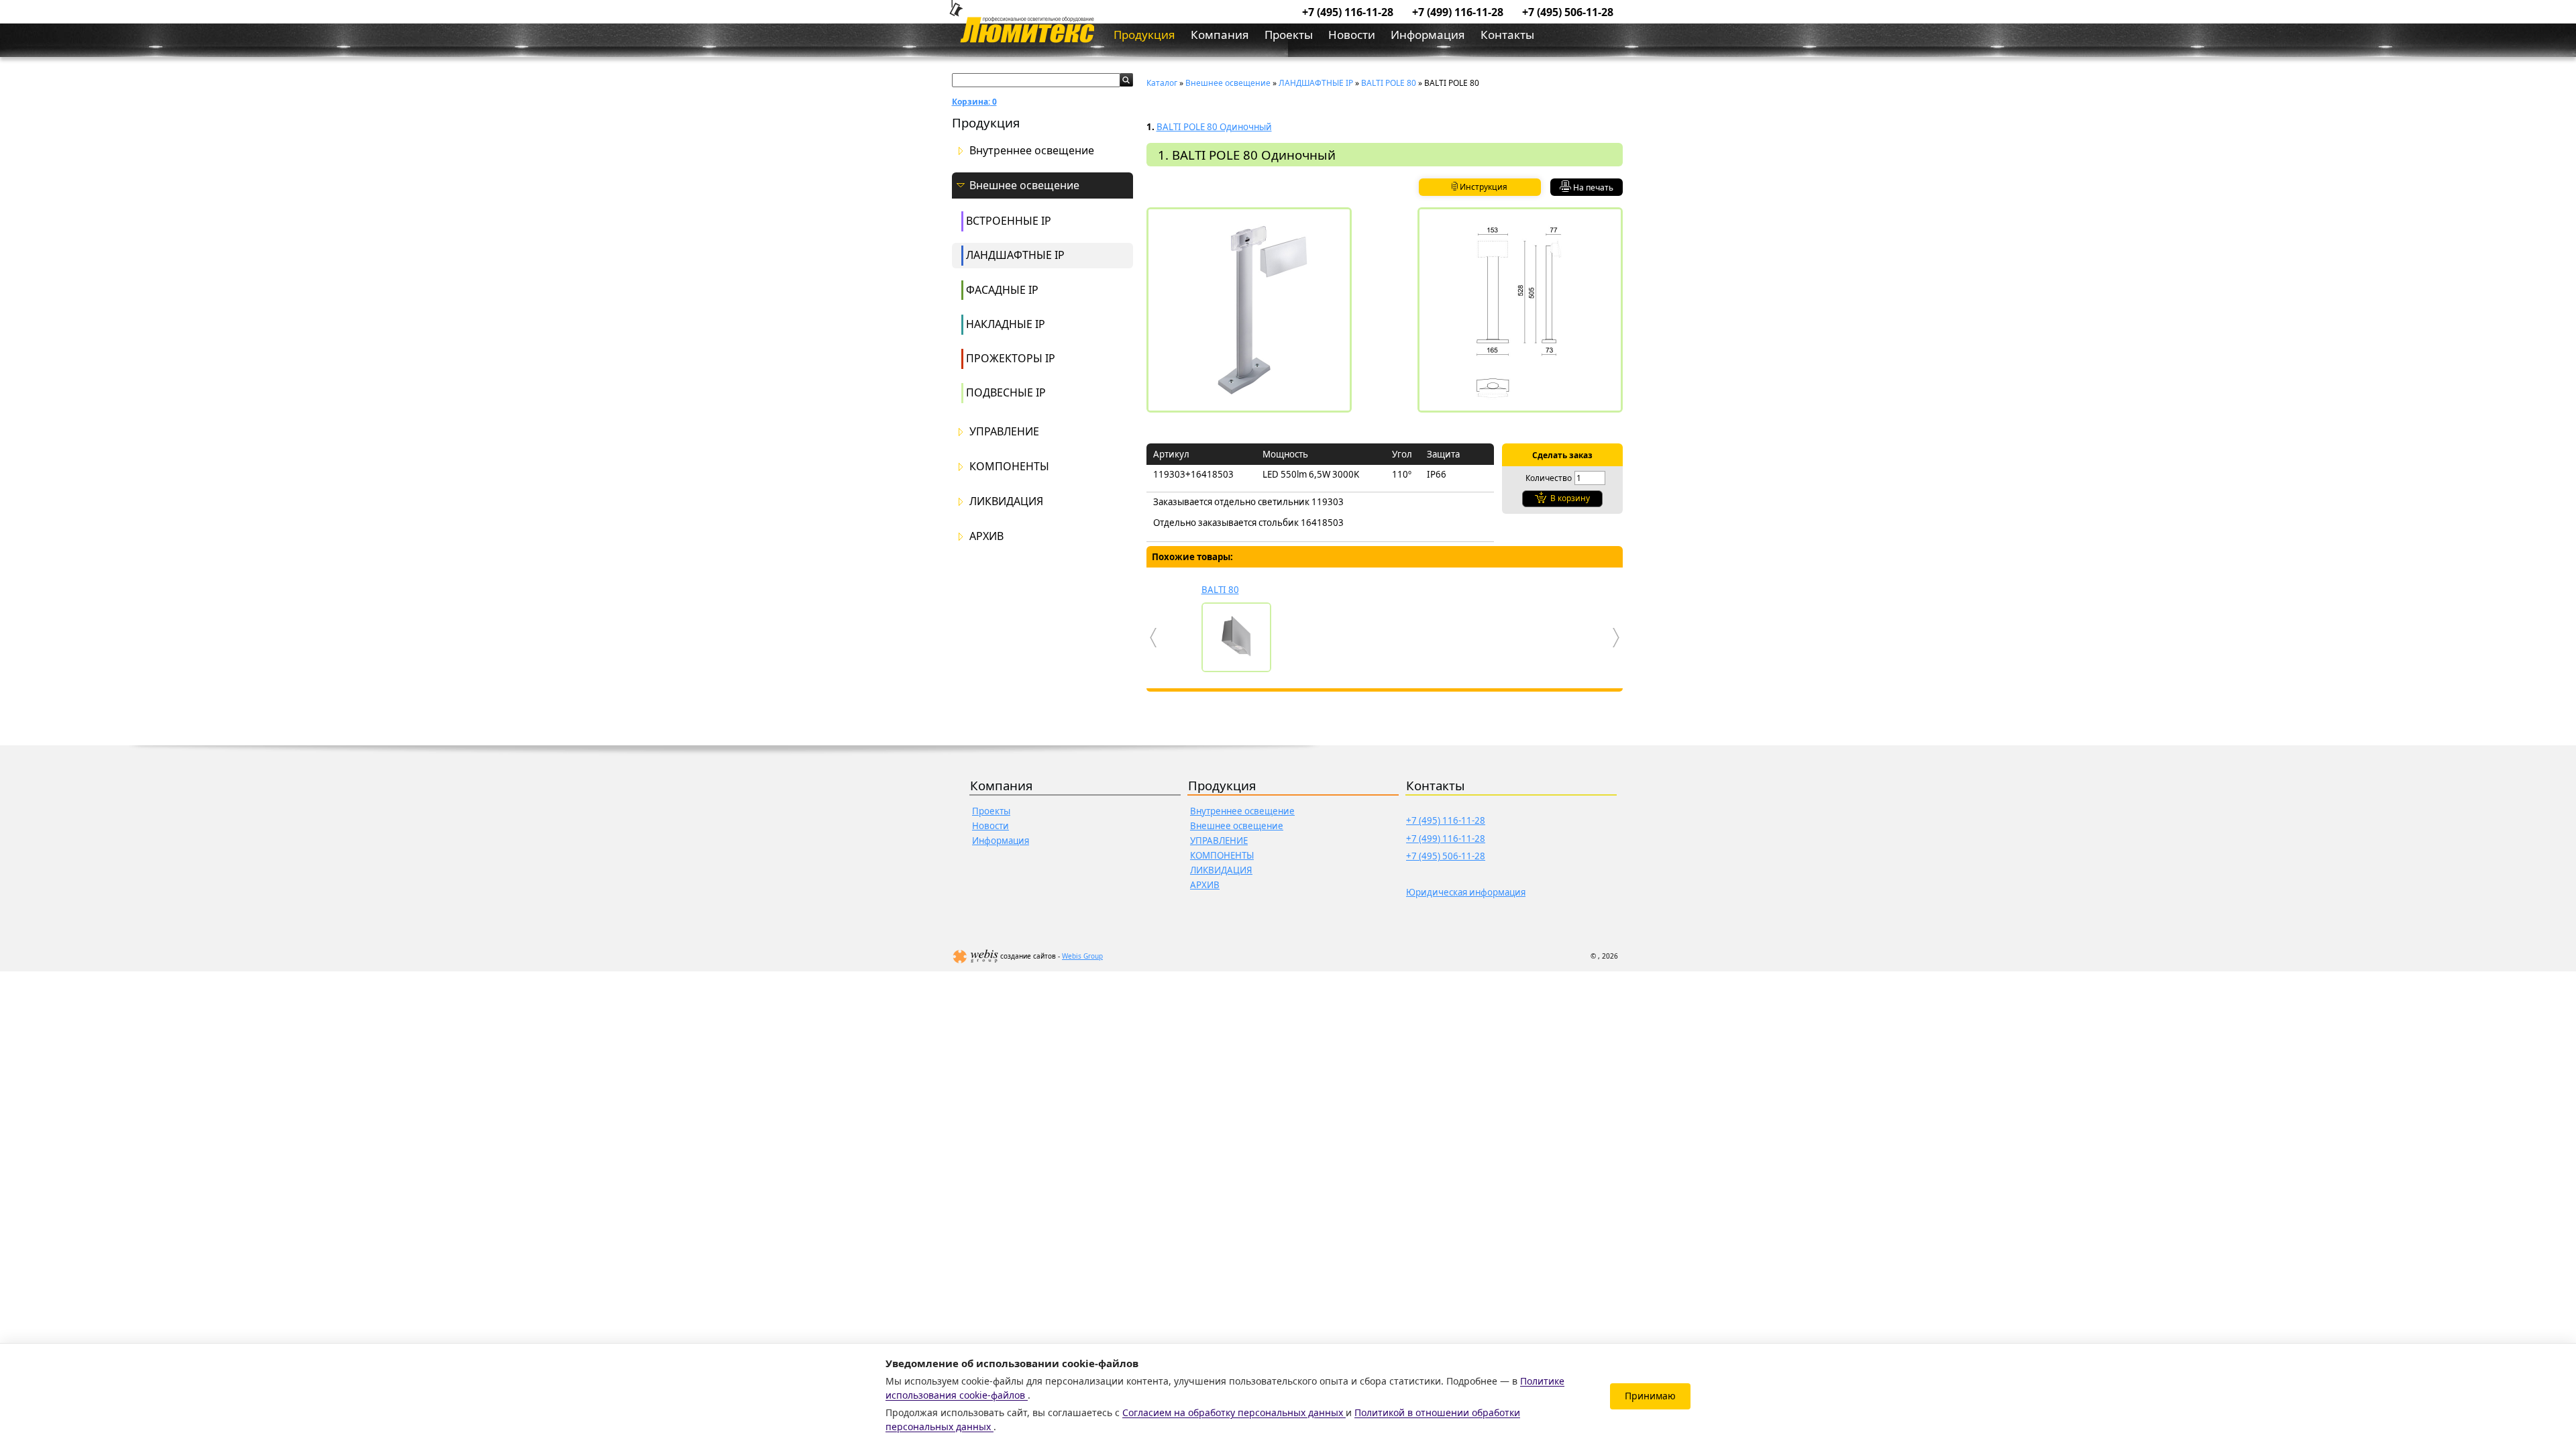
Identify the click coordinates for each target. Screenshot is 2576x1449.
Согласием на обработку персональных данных (1234, 1412)
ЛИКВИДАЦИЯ (1006, 501)
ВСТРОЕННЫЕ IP (1009, 221)
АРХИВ (986, 536)
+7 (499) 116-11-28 (1458, 12)
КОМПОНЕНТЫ (1009, 467)
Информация (1428, 35)
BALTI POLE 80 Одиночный (1214, 127)
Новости (1352, 35)
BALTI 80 (1220, 590)
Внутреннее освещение (1032, 151)
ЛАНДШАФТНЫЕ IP (1015, 255)
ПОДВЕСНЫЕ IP (1006, 392)
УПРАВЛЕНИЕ (1004, 432)
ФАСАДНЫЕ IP (1002, 290)
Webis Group (1082, 956)
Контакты (1507, 35)
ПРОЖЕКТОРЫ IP (1011, 358)
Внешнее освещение (1024, 185)
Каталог (1162, 83)
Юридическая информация (1466, 892)
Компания (1220, 35)
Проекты (1289, 35)
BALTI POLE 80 (1389, 83)
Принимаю (1650, 1396)
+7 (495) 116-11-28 (1348, 12)
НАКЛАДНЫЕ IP (1006, 324)
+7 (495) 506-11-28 (1568, 12)
